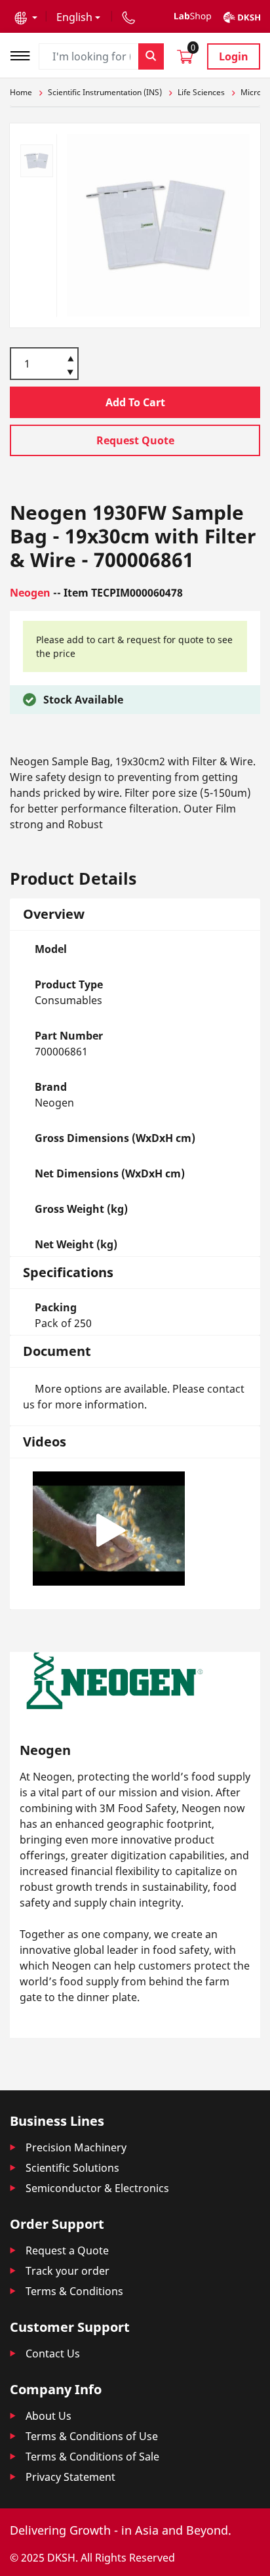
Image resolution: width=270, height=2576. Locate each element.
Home (21, 92)
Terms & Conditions (74, 2291)
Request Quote (135, 440)
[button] (26, 17)
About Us (48, 2416)
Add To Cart (135, 402)
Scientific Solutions (72, 2168)
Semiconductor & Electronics (97, 2188)
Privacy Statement (70, 2477)
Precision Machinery (76, 2147)
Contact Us (53, 2354)
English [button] (74, 17)
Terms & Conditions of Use (92, 2436)
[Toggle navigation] (24, 54)
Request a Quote (67, 2250)
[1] (70, 373)
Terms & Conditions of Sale (92, 2457)
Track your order (67, 2271)
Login (234, 56)
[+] (70, 358)
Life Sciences (201, 92)
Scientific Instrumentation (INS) (105, 92)
